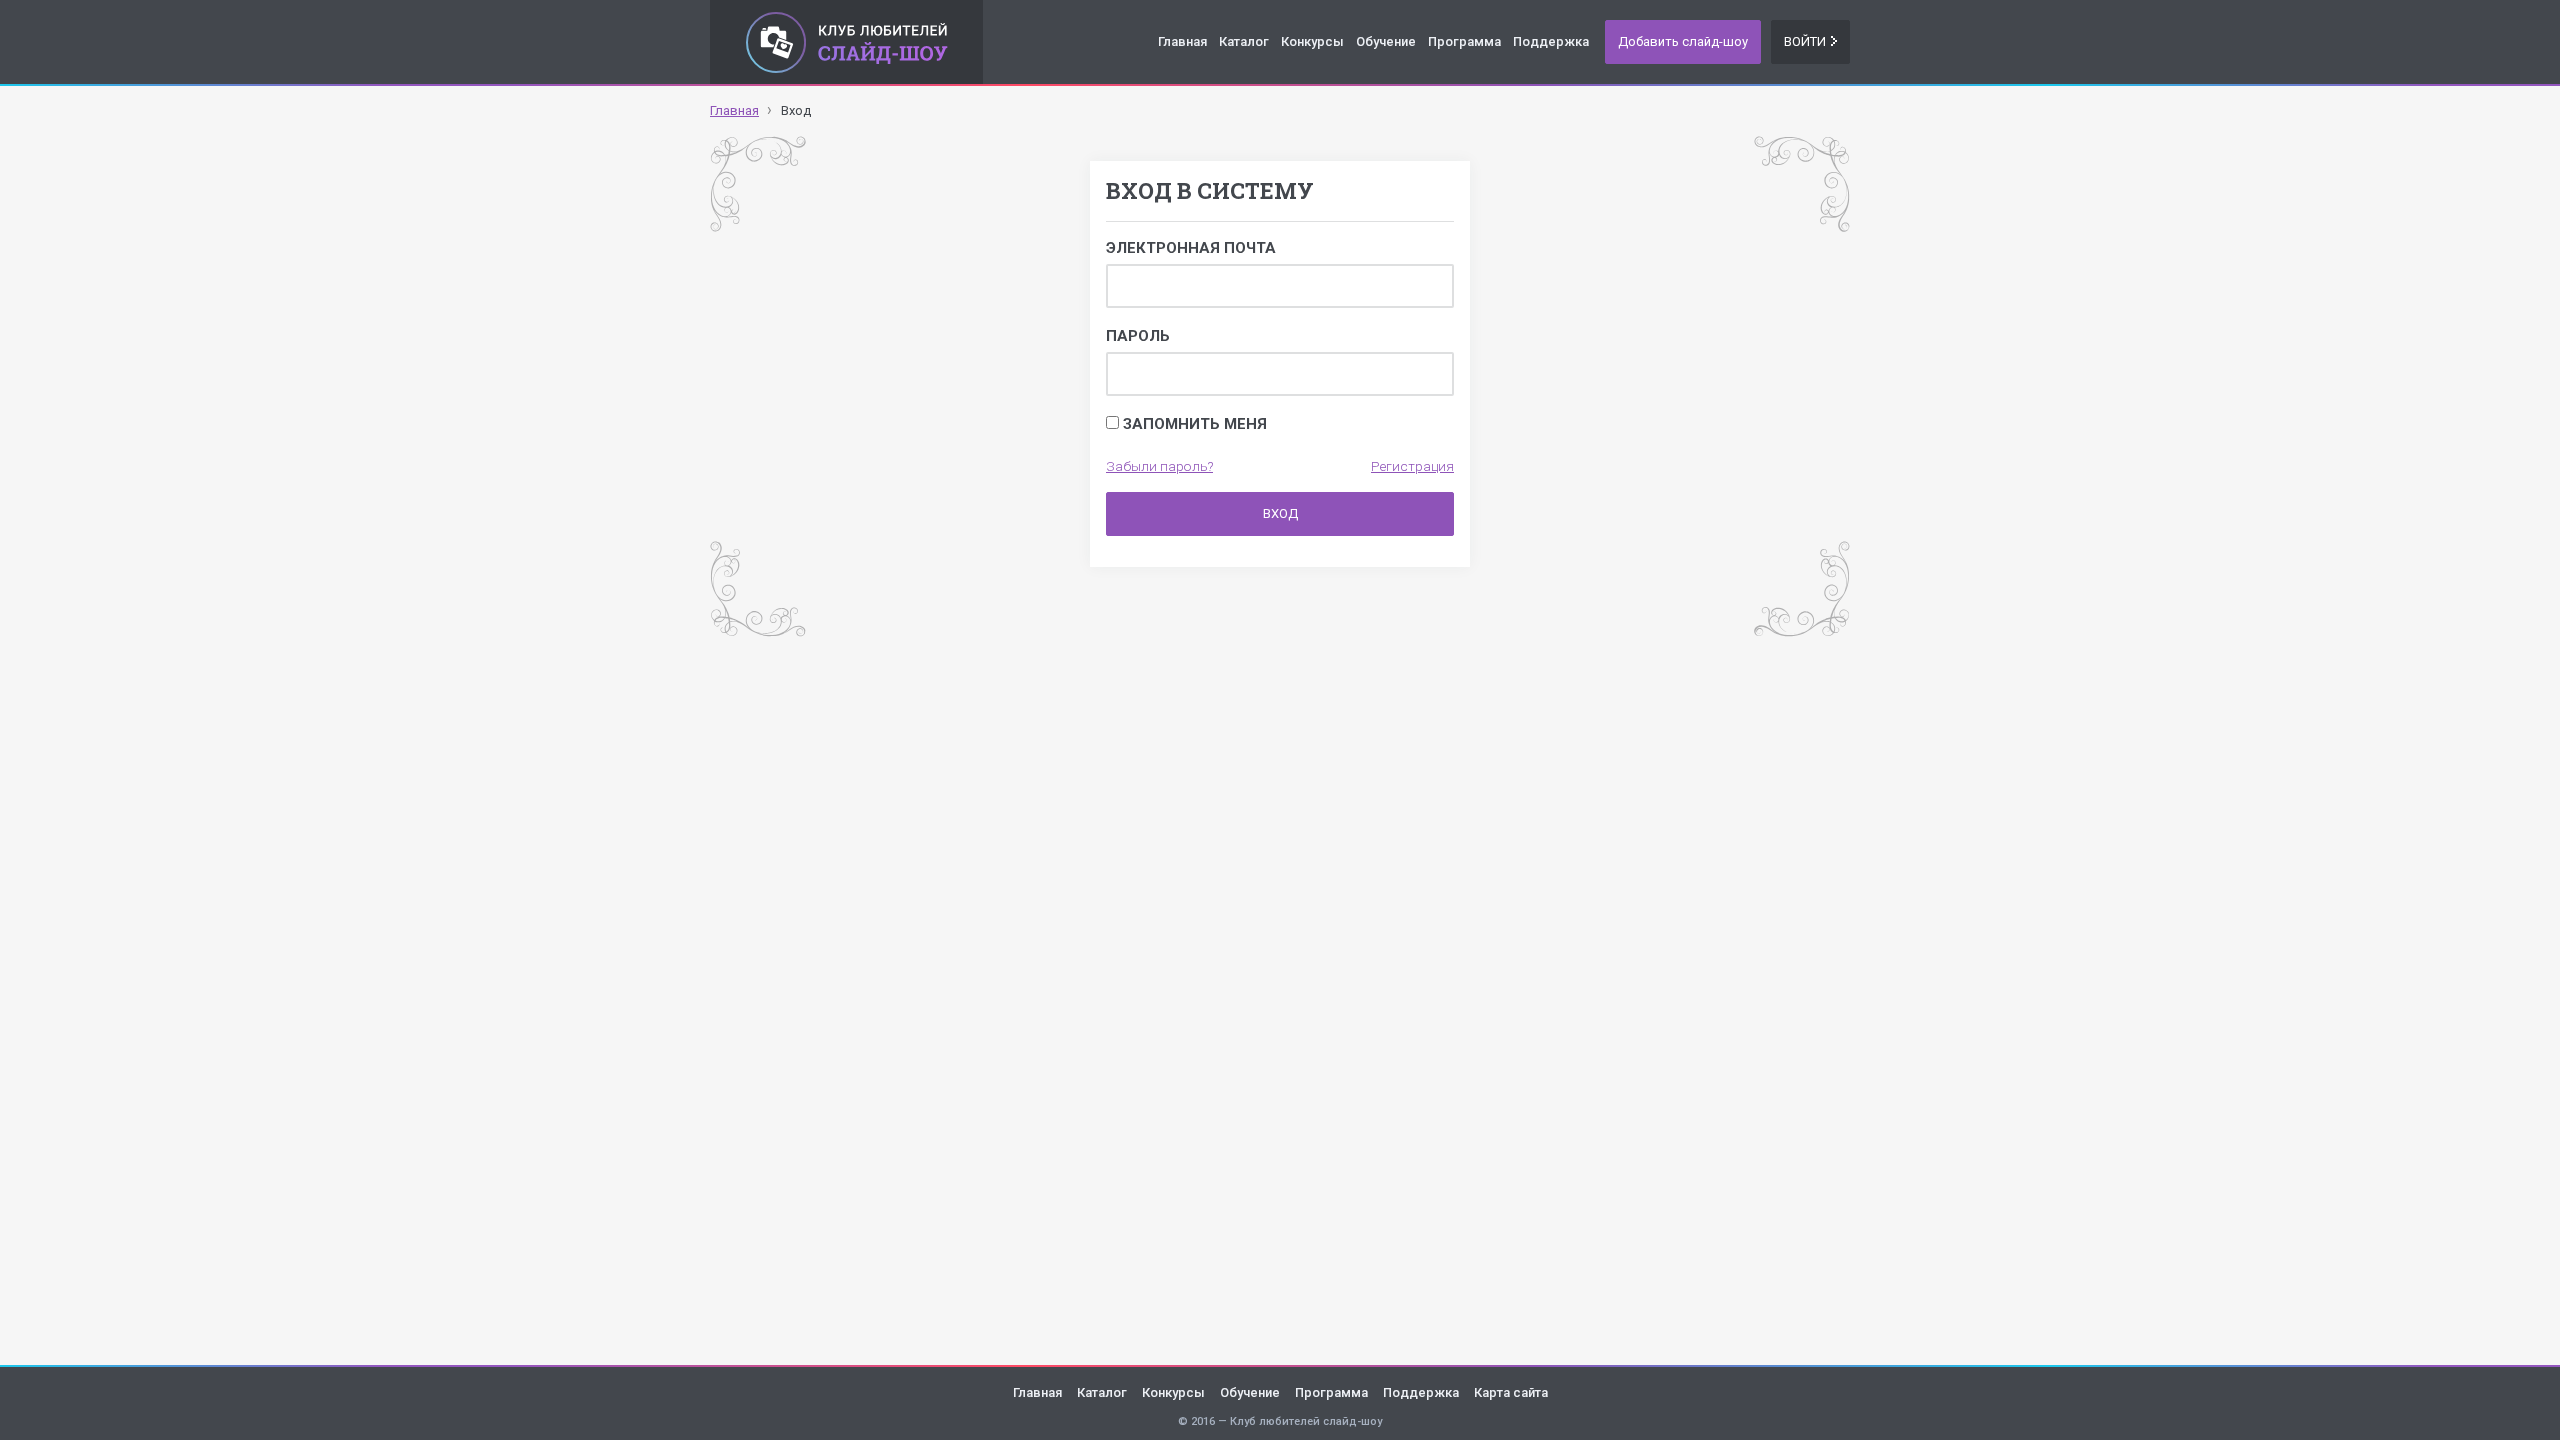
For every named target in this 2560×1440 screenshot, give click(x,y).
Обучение (1386, 41)
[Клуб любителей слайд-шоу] (846, 42)
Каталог (1244, 41)
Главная (1182, 41)
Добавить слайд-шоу (1683, 41)
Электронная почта (1191, 248)
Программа (1464, 41)
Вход (1280, 513)
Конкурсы (1312, 41)
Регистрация (1412, 466)
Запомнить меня (1193, 424)
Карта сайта (1511, 1392)
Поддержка (1551, 41)
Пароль (1138, 336)
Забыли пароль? (1159, 466)
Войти (1805, 41)
